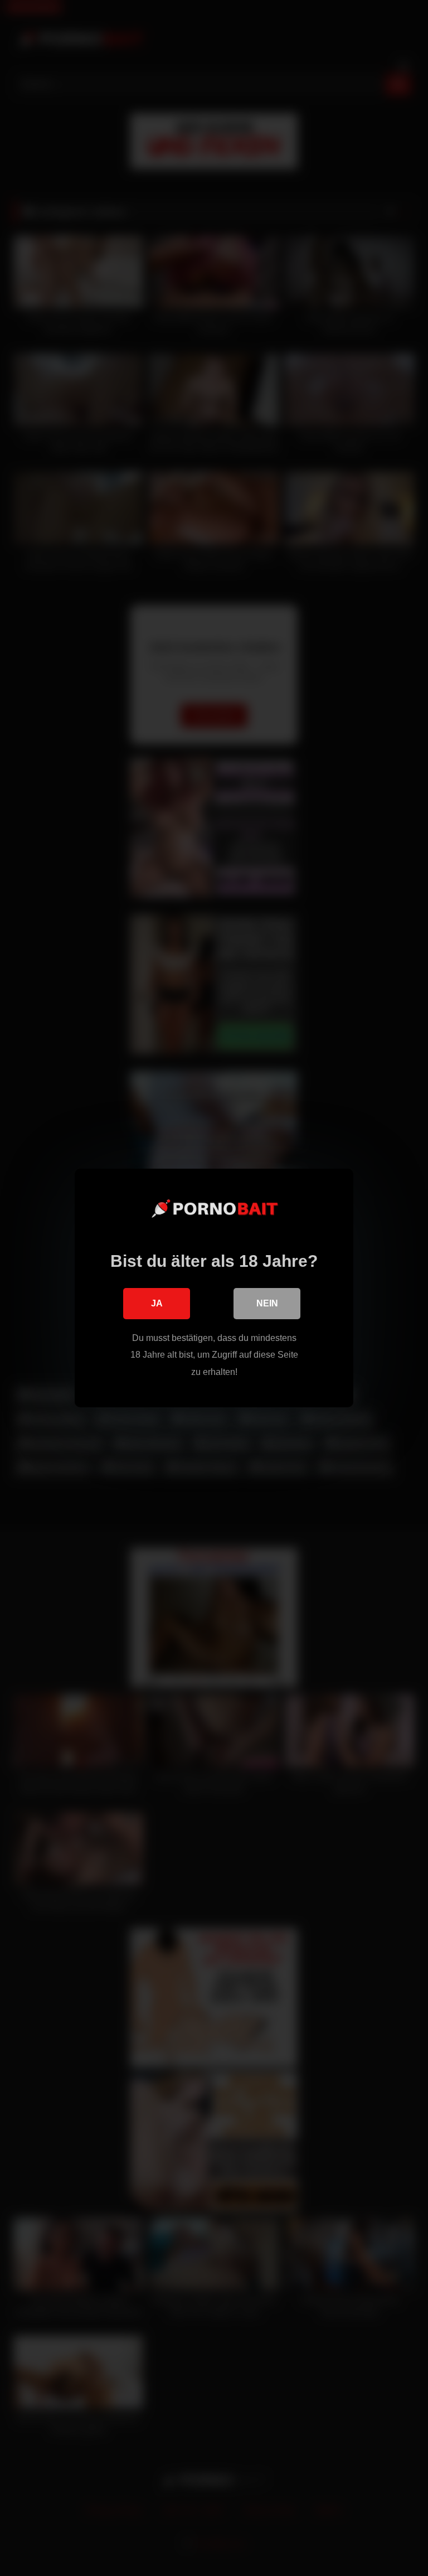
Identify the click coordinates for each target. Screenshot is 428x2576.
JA (157, 1303)
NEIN (267, 1303)
